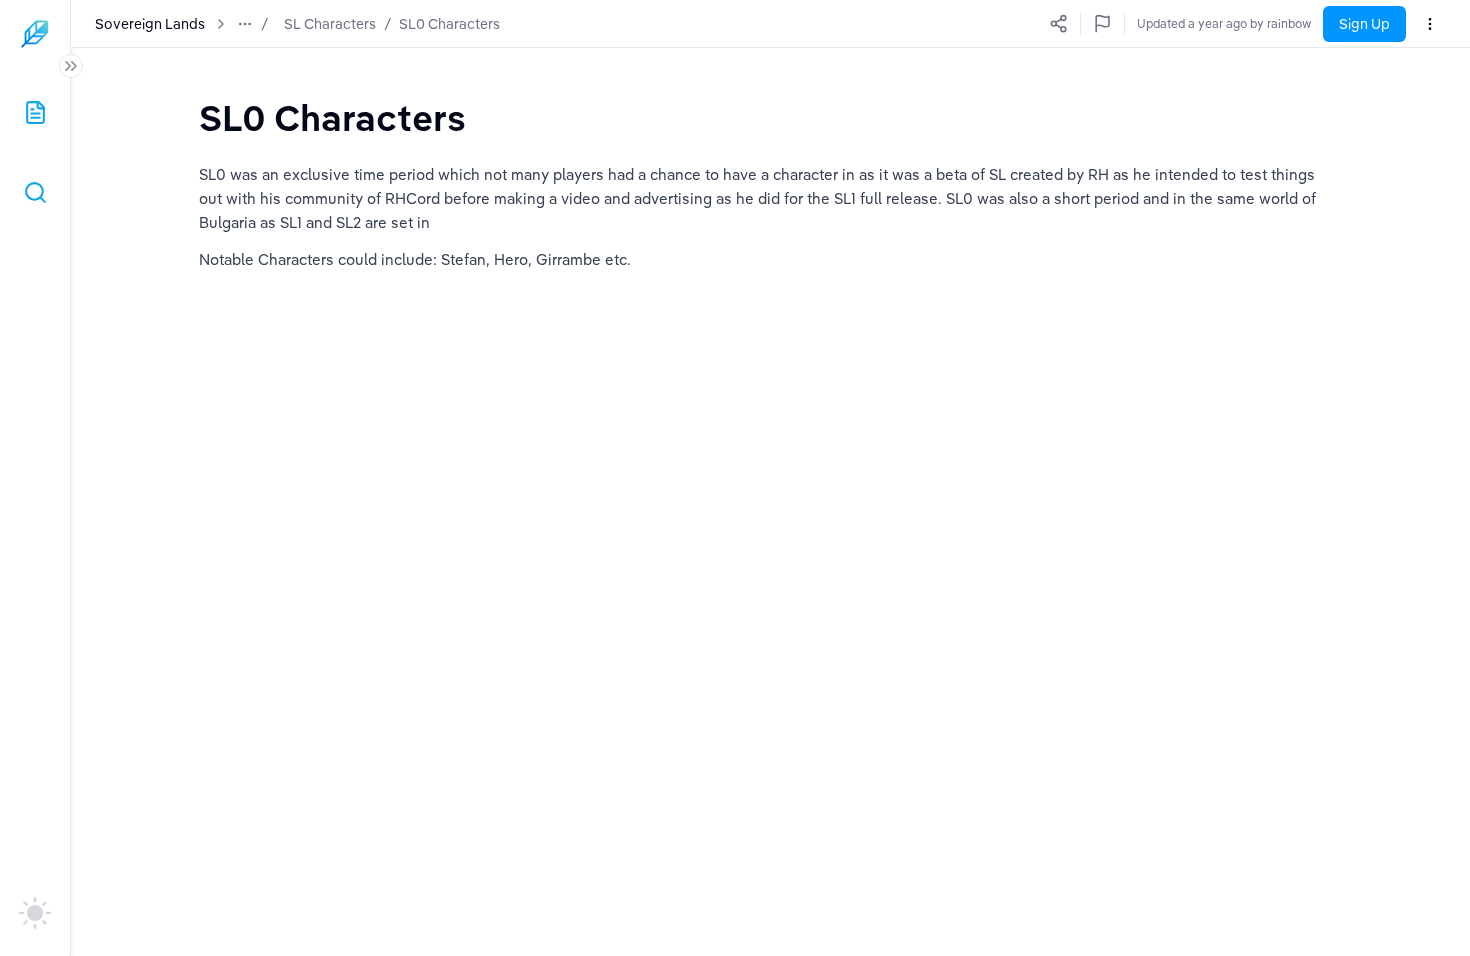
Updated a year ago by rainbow (1224, 23)
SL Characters (330, 24)
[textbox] (332, 117)
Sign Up (1364, 24)
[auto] (35, 913)
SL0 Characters (449, 24)
